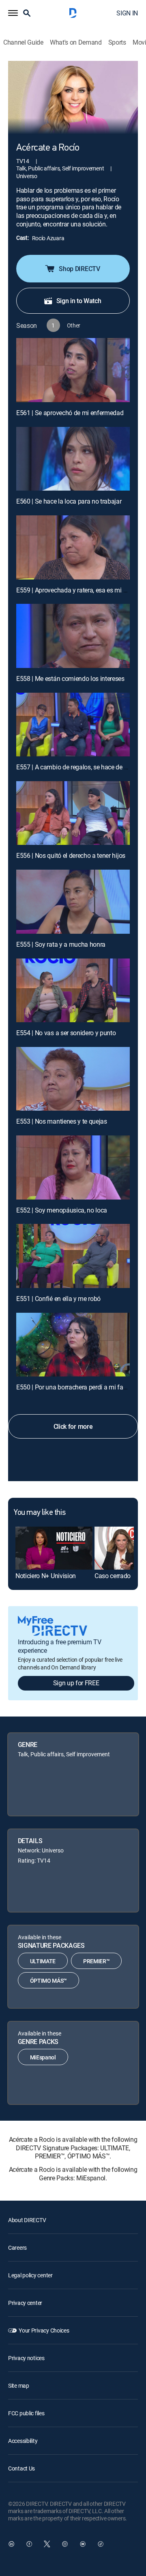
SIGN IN (127, 13)
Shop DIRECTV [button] (79, 269)
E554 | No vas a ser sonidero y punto (66, 1033)
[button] (13, 13)
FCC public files (26, 2413)
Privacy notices (26, 2358)
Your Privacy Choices (44, 2330)
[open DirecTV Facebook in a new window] (29, 2544)
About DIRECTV (27, 2220)
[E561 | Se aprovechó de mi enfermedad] (73, 370)
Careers (17, 2248)
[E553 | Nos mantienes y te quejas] (73, 1079)
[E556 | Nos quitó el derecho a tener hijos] (73, 813)
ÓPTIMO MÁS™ (48, 1980)
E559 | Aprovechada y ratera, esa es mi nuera (77, 590)
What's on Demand (76, 42)
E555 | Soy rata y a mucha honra (61, 944)
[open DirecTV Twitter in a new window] (47, 2544)
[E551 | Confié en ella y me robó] (73, 1256)
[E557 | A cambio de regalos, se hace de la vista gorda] (73, 725)
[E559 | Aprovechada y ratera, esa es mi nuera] (73, 547)
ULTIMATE (43, 1961)
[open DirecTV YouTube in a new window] (83, 2544)
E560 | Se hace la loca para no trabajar (69, 501)
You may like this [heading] (40, 1513)
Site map (19, 2385)
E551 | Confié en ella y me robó (58, 1299)
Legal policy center (30, 2275)
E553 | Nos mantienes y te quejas (62, 1121)
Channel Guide (23, 42)
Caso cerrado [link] (113, 1576)
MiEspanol (43, 2057)
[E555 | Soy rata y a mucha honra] (73, 902)
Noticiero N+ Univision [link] (46, 1576)
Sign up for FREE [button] (76, 1683)
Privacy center (25, 2303)
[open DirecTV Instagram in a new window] (65, 2544)
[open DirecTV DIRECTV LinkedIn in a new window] (11, 2544)
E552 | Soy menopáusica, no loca (62, 1210)
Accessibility (23, 2441)
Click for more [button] (73, 1426)
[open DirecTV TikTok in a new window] (101, 2544)
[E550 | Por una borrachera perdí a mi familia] (73, 1345)
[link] (54, 1548)
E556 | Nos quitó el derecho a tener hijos (71, 855)
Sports (117, 42)
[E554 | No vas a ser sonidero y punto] (73, 991)
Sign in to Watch (79, 301)
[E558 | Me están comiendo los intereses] (73, 636)
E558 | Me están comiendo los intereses (70, 678)
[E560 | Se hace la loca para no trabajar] (73, 459)
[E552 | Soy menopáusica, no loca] (73, 1167)
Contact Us (21, 2468)
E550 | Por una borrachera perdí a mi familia (76, 1387)
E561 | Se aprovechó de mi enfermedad (70, 413)
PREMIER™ (96, 1961)
